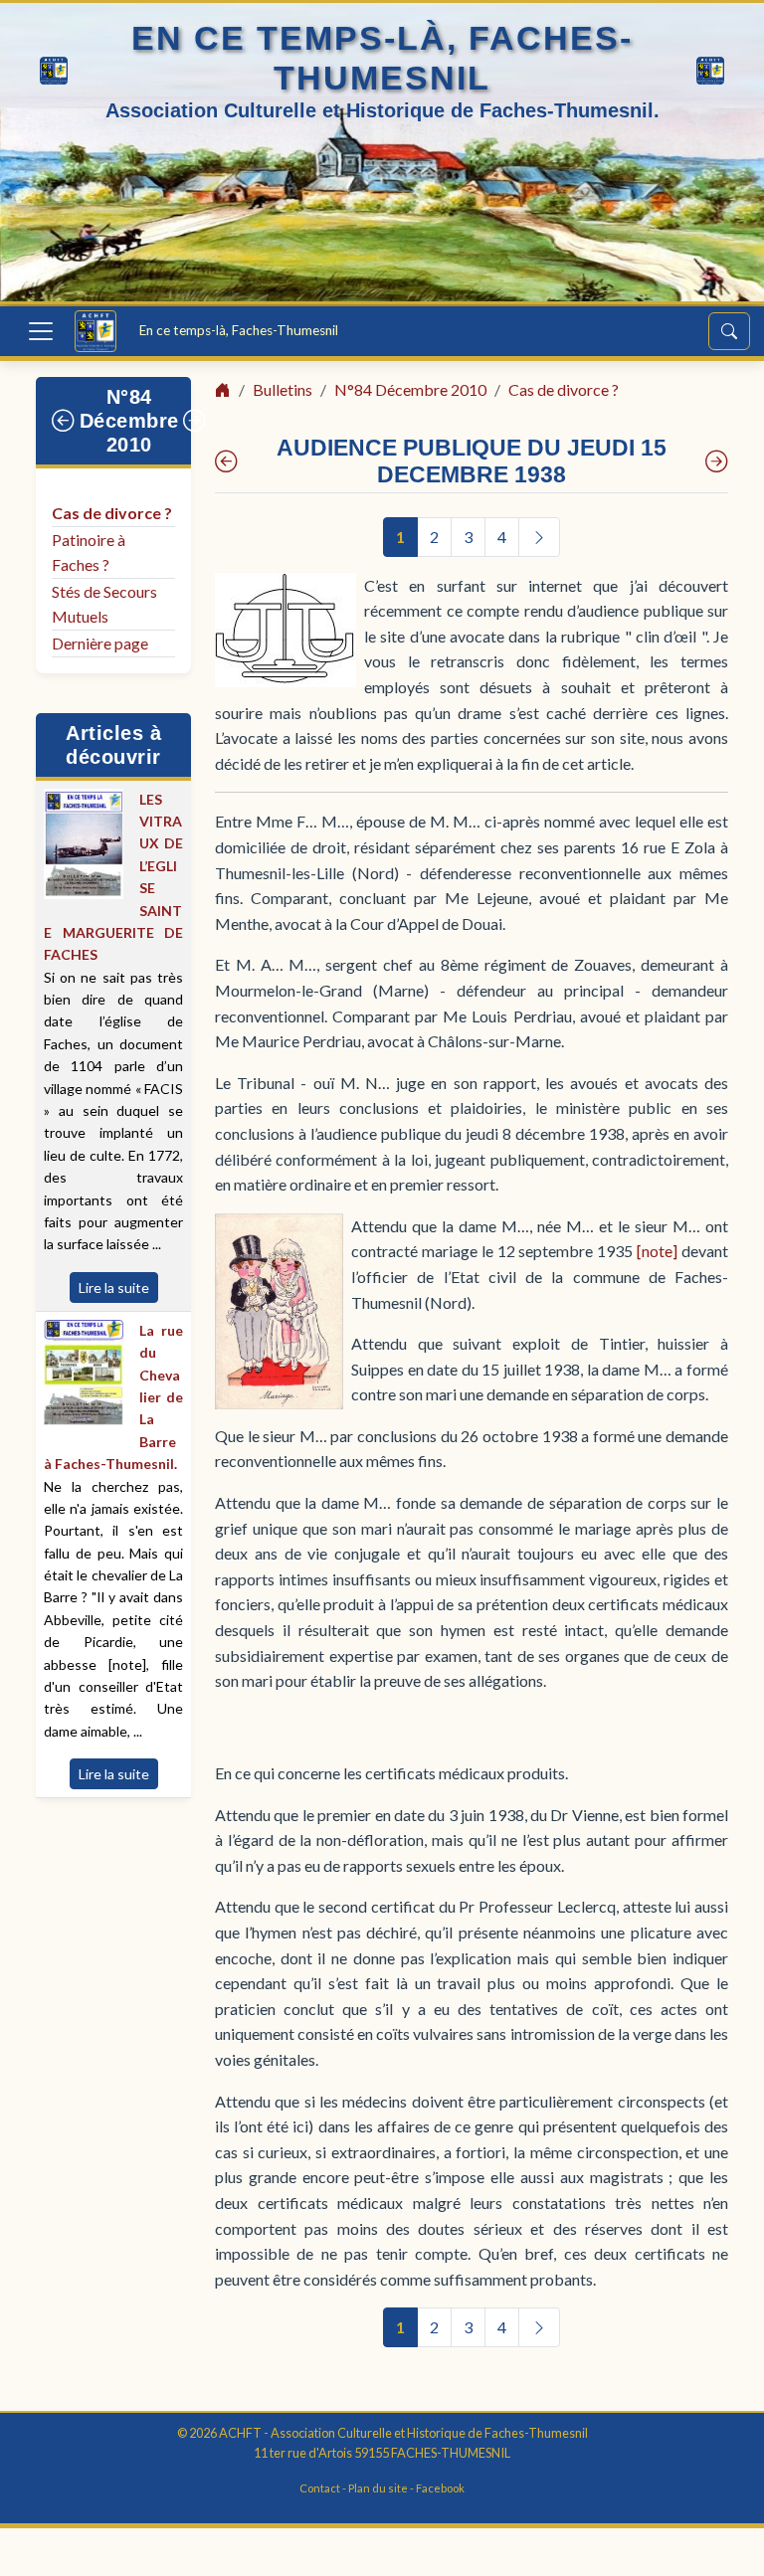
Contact (320, 2488)
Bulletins (283, 389)
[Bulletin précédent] (64, 421)
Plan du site (378, 2488)
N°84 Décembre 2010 (129, 421)
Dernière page (100, 643)
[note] (657, 1251)
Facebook (440, 2488)
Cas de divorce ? (112, 513)
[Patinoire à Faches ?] (717, 461)
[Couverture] (226, 461)
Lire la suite (114, 1288)
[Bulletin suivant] (195, 421)
